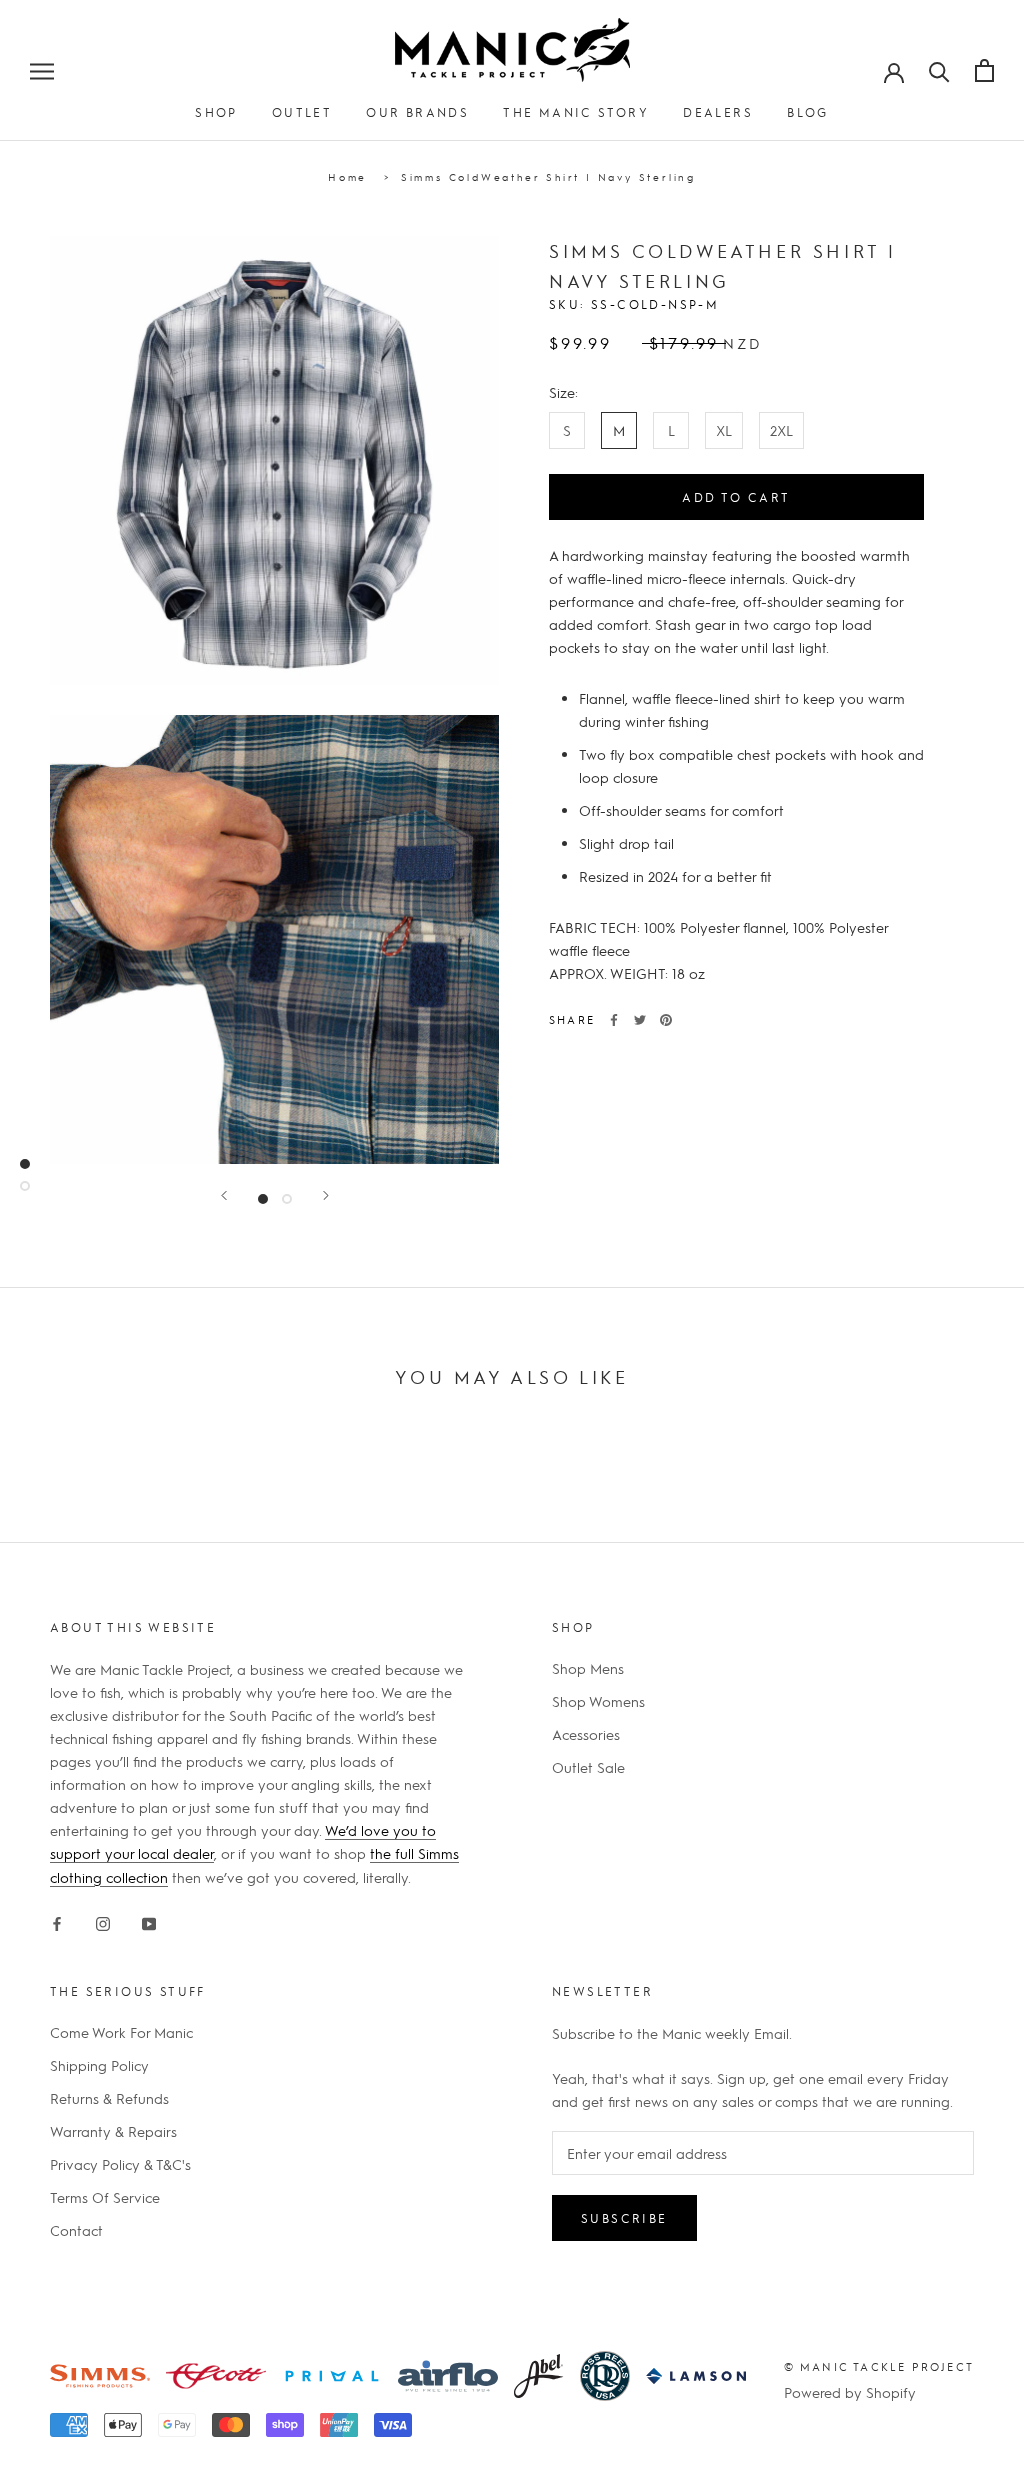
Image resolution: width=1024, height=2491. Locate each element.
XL (724, 430)
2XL (781, 430)
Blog (808, 112)
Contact (76, 2230)
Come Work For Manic (121, 2032)
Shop (216, 112)
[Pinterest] (666, 1020)
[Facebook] (614, 1020)
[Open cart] (984, 70)
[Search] (939, 70)
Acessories (586, 1734)
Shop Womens (598, 1701)
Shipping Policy (99, 2065)
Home (347, 176)
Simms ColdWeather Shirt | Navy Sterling (548, 176)
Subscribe (624, 2218)
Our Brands (417, 112)
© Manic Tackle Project (879, 2366)
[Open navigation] (42, 70)
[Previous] (224, 1195)
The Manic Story (576, 112)
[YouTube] (149, 1920)
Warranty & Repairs (113, 2131)
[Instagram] (103, 1920)
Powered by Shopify (850, 2392)
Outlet (302, 112)
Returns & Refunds (109, 2098)
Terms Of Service (105, 2197)
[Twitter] (640, 1020)
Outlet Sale (588, 1767)
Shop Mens (588, 1668)
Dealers (718, 112)
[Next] (326, 1195)
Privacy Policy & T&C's (120, 2164)
